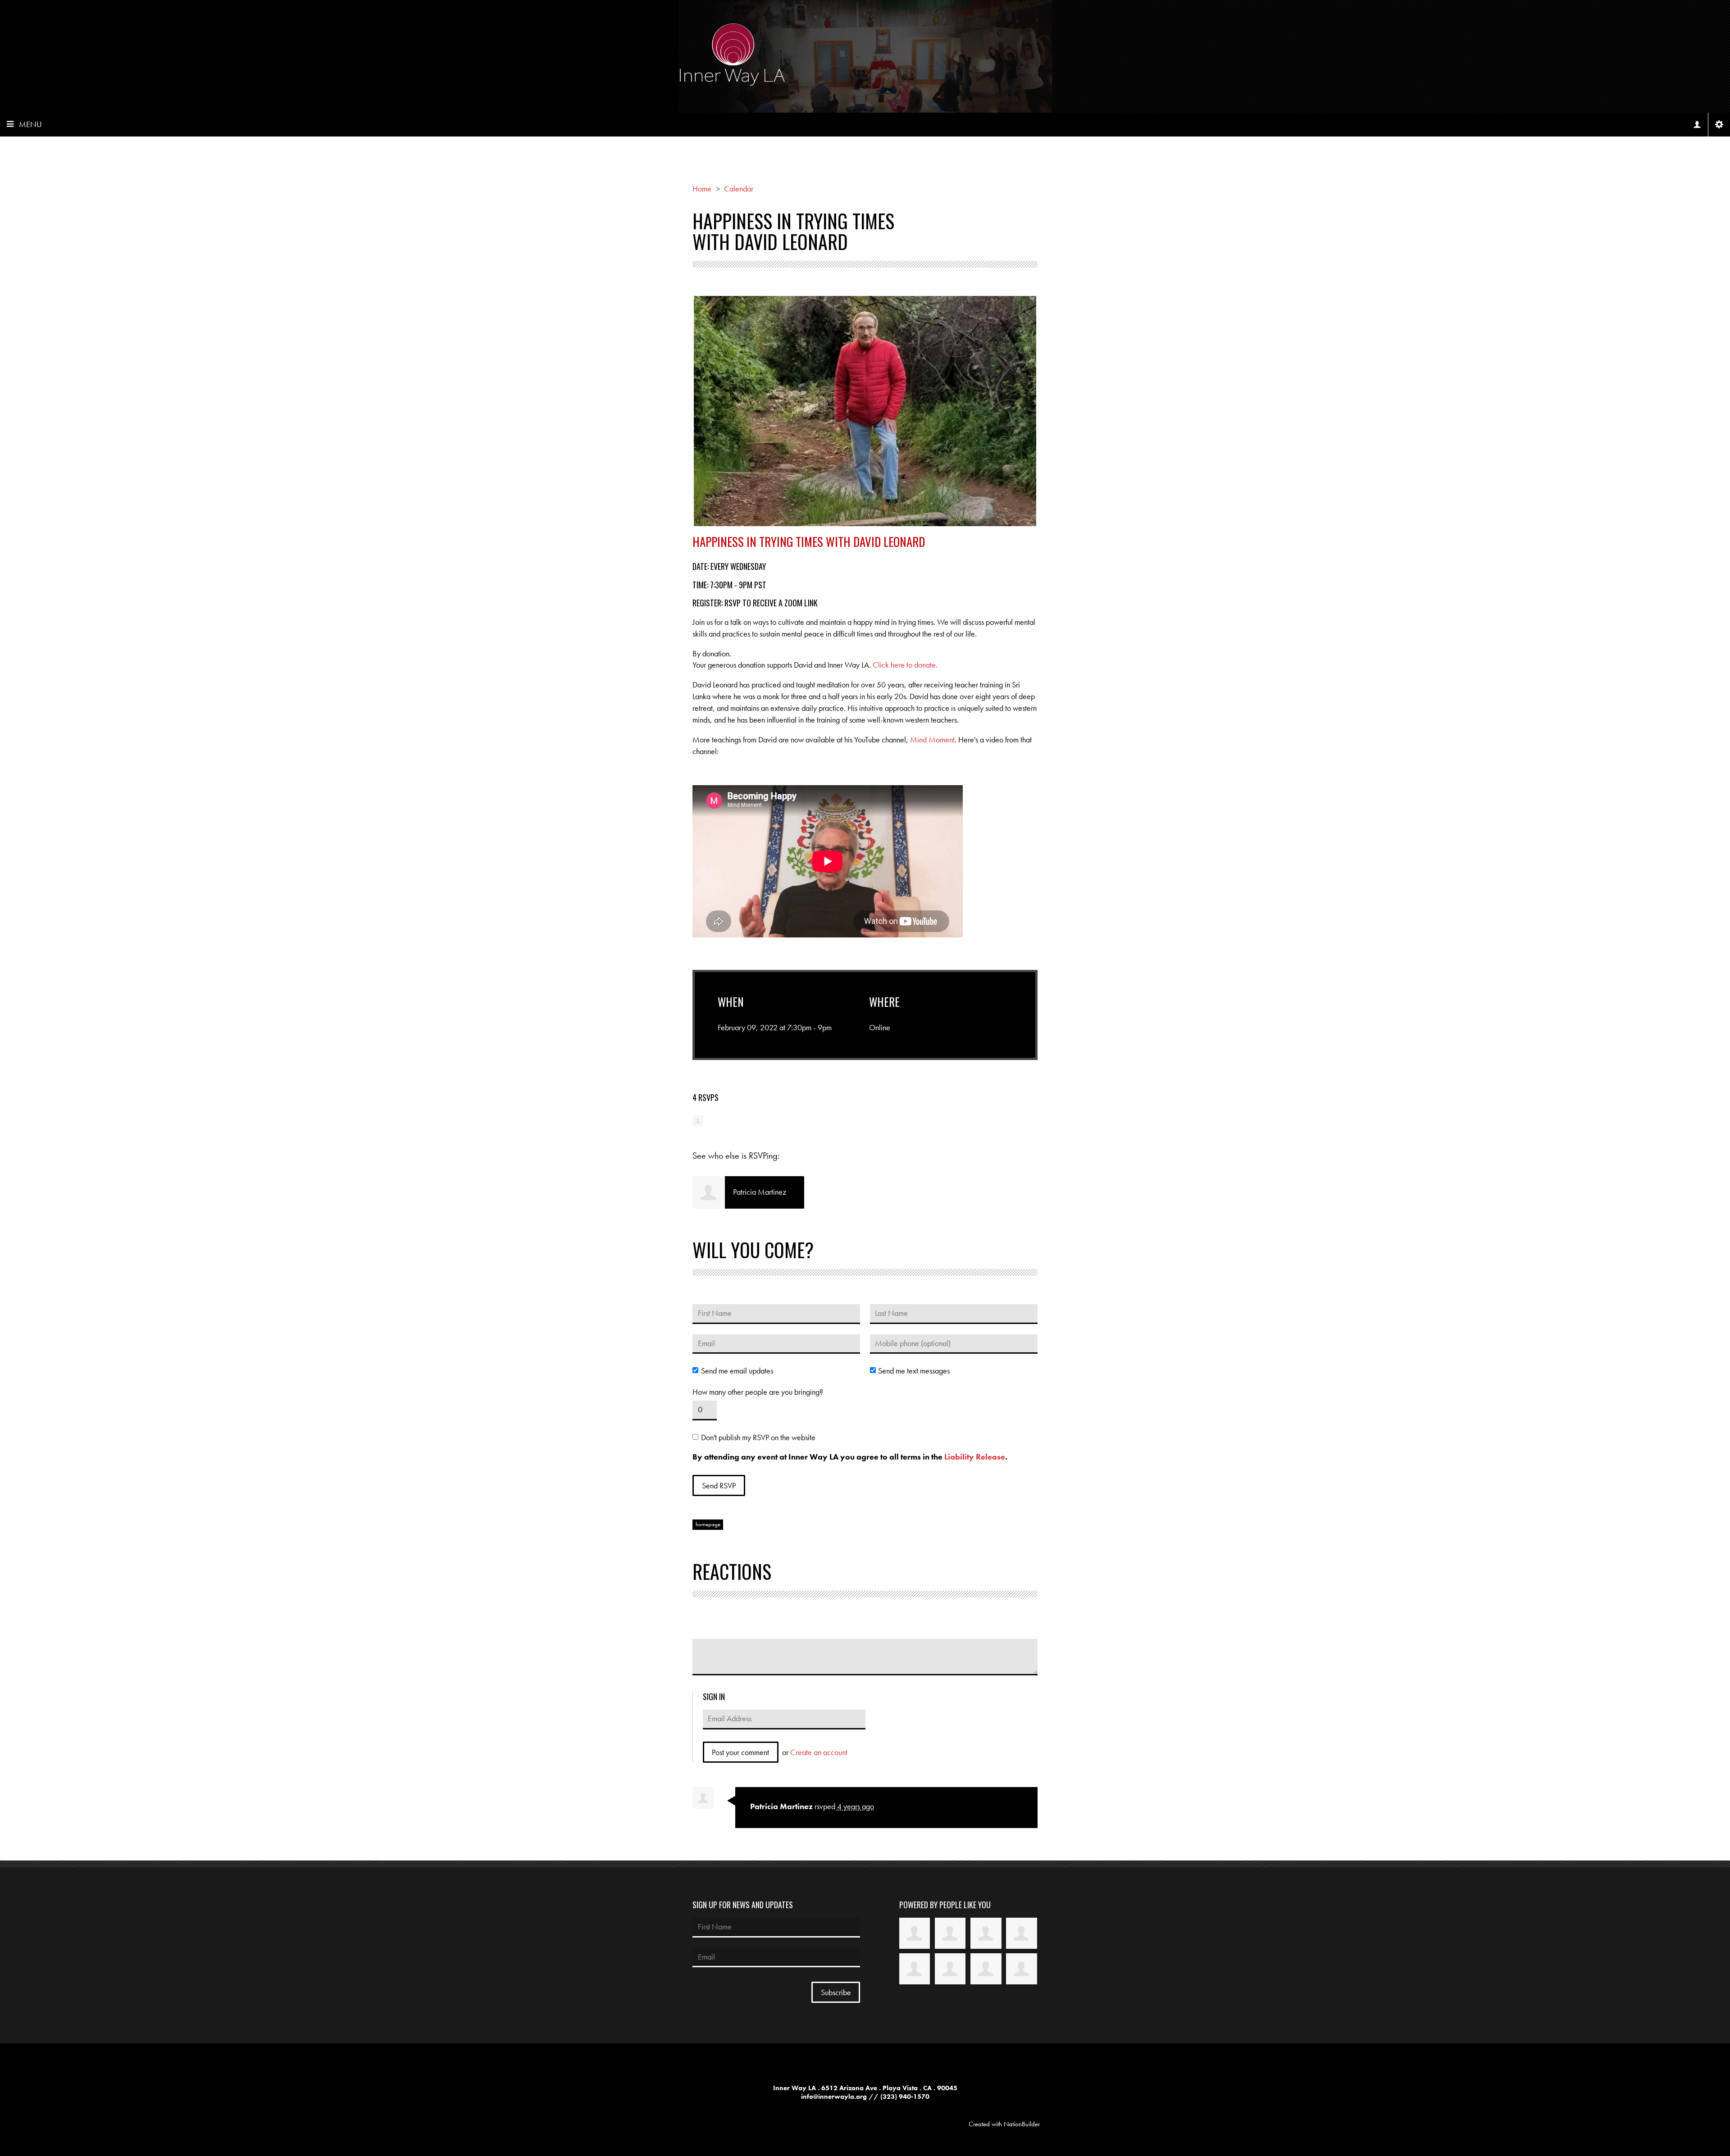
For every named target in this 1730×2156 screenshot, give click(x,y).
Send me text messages (914, 1371)
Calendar (739, 189)
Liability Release (975, 1457)
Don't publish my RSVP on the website (758, 1437)
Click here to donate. (905, 665)
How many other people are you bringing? (758, 1392)
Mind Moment (932, 739)
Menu (30, 124)
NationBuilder (1022, 2124)
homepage (708, 1524)
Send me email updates (737, 1371)
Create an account (819, 1752)
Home (702, 189)
